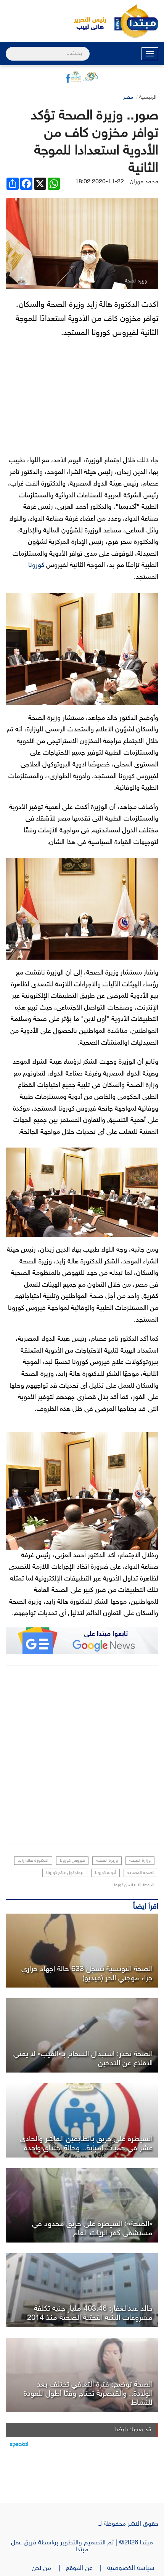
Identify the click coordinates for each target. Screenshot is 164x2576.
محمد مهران (144, 182)
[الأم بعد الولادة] (82, 2375)
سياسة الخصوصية (133, 2568)
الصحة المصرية (141, 1873)
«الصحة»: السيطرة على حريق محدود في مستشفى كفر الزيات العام (92, 2229)
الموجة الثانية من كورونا (133, 1885)
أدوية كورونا (105, 1873)
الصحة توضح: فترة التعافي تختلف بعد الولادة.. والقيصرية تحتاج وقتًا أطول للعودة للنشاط (88, 2394)
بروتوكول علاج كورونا (65, 1873)
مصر (128, 97)
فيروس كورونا (72, 1861)
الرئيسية (148, 97)
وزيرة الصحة (107, 1861)
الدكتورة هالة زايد (33, 1861)
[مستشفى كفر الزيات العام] (82, 2205)
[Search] (9, 49)
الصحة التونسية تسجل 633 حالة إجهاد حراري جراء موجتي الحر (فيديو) (87, 1974)
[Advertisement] (82, 1755)
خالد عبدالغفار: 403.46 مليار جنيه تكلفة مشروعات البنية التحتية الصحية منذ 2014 (90, 2313)
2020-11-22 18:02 (100, 182)
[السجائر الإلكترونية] (82, 2035)
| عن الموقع (87, 2568)
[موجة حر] (82, 1951)
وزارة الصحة (140, 1861)
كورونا (36, 566)
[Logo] (86, 21)
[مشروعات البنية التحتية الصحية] (82, 2290)
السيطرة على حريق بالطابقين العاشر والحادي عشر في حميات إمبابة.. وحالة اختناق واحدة (86, 2144)
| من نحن (49, 2568)
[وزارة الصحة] (82, 2120)
